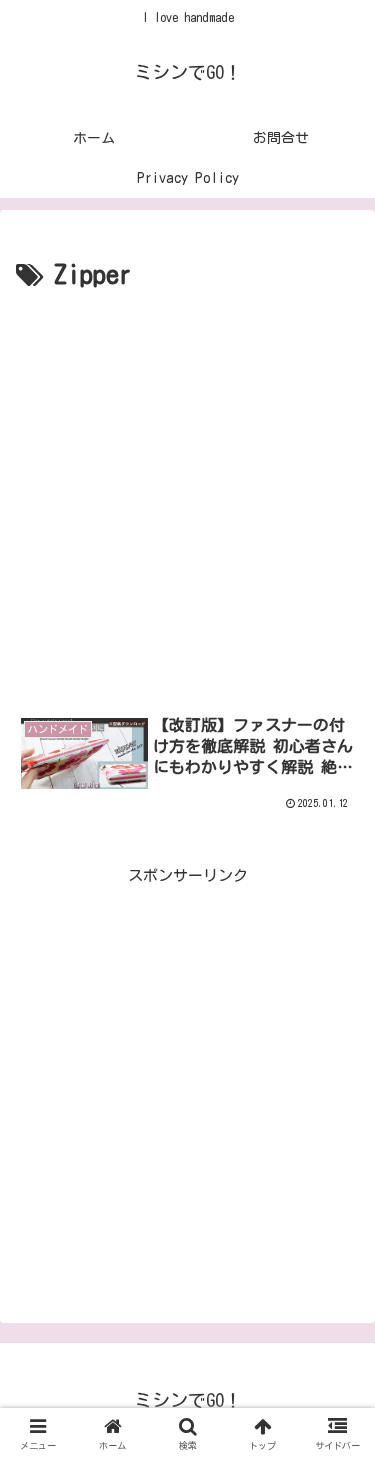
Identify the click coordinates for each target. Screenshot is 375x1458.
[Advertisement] (187, 495)
